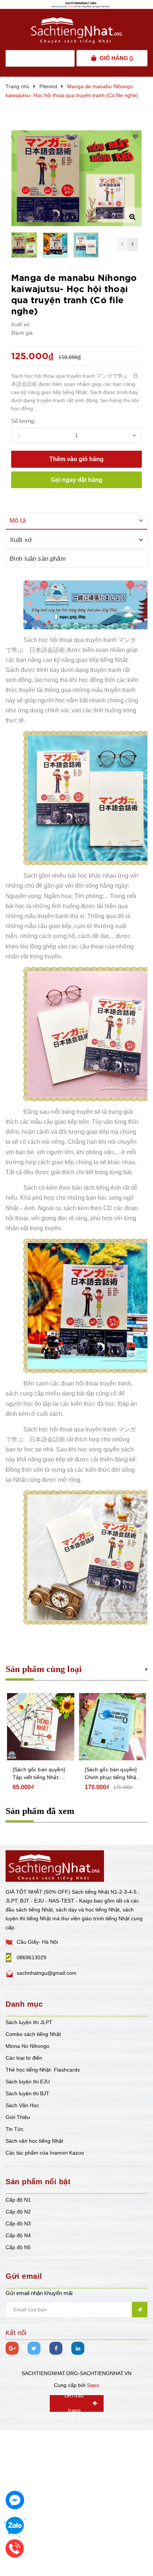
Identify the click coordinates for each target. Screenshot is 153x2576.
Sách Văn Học (22, 2105)
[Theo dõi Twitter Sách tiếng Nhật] (34, 2348)
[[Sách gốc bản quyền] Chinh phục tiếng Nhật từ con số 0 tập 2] (41, 1727)
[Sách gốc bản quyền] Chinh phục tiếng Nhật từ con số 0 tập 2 (40, 1774)
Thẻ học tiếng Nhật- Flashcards (43, 2070)
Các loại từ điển (24, 2058)
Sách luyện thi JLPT (29, 2022)
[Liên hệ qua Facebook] (15, 2500)
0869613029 (32, 1957)
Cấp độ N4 (18, 2235)
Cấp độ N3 (18, 2224)
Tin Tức (14, 2129)
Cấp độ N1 (18, 2200)
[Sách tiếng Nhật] (55, 1865)
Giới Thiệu (18, 2117)
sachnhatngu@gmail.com (47, 1973)
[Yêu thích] (135, 137)
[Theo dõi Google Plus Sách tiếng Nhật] (12, 2348)
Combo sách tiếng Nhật (33, 2034)
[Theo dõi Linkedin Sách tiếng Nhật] (78, 2348)
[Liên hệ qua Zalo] (15, 2526)
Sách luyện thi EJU (28, 2082)
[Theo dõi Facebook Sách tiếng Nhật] (56, 2348)
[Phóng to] (132, 217)
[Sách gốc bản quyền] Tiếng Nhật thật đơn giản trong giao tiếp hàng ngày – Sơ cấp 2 (111, 1774)
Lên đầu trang (74, 2403)
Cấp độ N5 (18, 2247)
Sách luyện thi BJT (27, 2093)
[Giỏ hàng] (94, 58)
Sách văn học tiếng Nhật (34, 2141)
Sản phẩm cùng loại (44, 1669)
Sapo (93, 2385)
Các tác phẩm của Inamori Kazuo (45, 2153)
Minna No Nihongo (27, 2046)
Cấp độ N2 (18, 2212)
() (116, 58)
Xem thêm (147, 1668)
